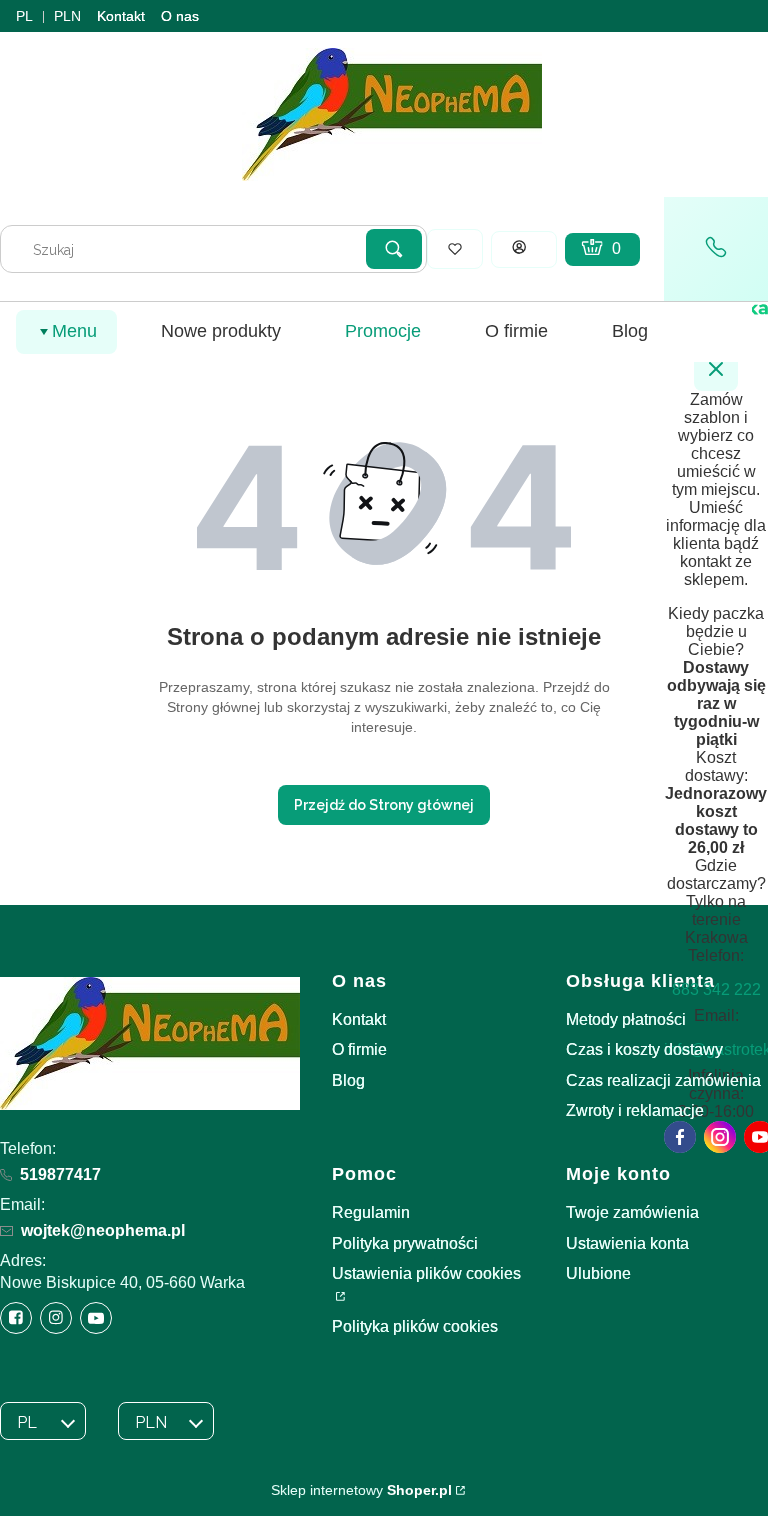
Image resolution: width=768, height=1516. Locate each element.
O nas (180, 16)
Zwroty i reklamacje (635, 1110)
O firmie (359, 1049)
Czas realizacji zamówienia (663, 1080)
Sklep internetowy (361, 1490)
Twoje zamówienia (632, 1212)
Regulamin (371, 1212)
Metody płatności (626, 1019)
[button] (394, 249)
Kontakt (121, 16)
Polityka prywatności (405, 1243)
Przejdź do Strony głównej (384, 805)
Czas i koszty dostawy (644, 1049)
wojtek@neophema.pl (103, 1230)
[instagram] (720, 1137)
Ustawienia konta (627, 1243)
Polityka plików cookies (415, 1326)
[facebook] (680, 1137)
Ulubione (598, 1273)
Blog (348, 1080)
